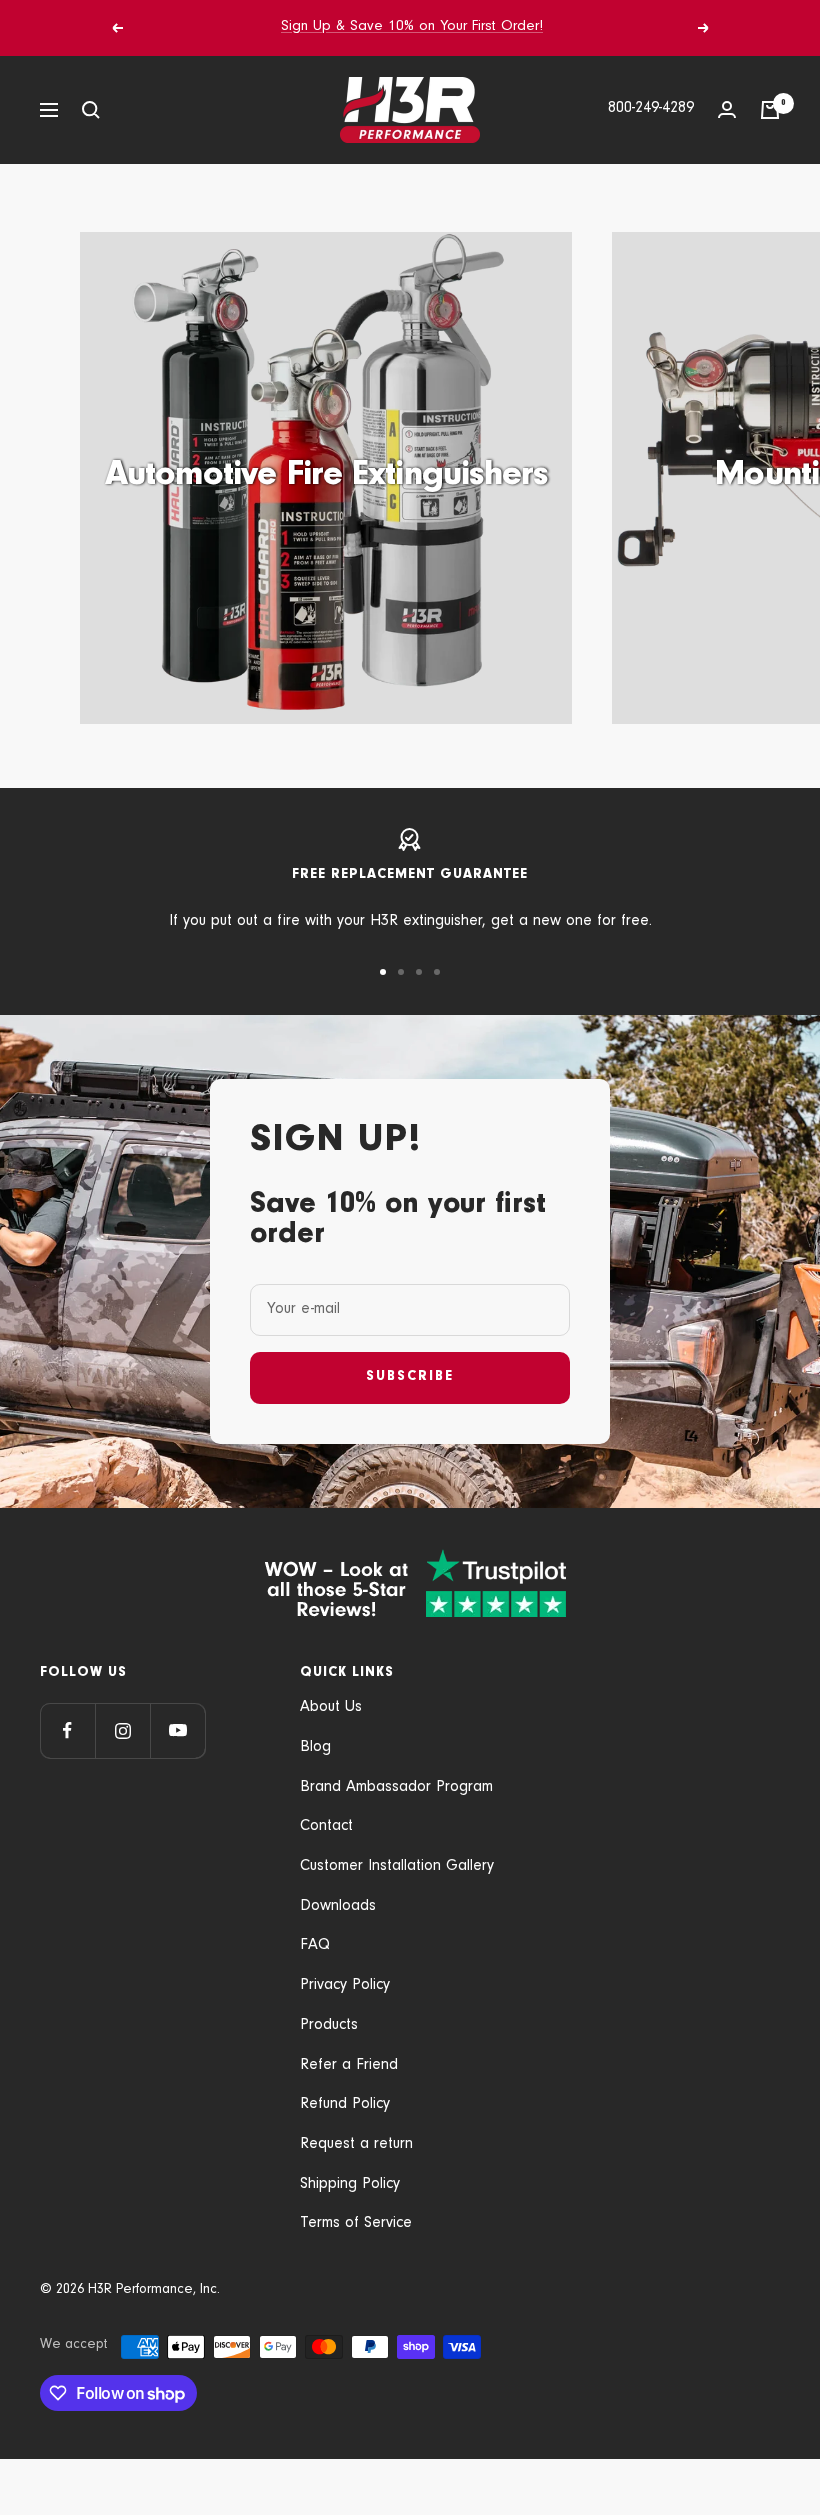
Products (329, 2026)
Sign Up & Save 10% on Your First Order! (412, 27)
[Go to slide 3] (419, 972)
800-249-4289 (651, 109)
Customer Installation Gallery (397, 1867)
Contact (326, 1827)
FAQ (315, 1946)
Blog (315, 1748)
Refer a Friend (349, 2066)
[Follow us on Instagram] (122, 1730)
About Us (331, 1708)
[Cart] (770, 110)
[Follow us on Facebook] (67, 1730)
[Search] (91, 110)
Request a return (356, 2145)
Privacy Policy (345, 1986)
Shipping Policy (350, 2185)
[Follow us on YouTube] (177, 1730)
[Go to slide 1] (383, 972)
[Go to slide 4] (437, 972)
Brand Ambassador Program (396, 1788)
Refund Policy (345, 2105)
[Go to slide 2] (401, 972)
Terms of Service (356, 2224)
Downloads (338, 1907)
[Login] (727, 109)
